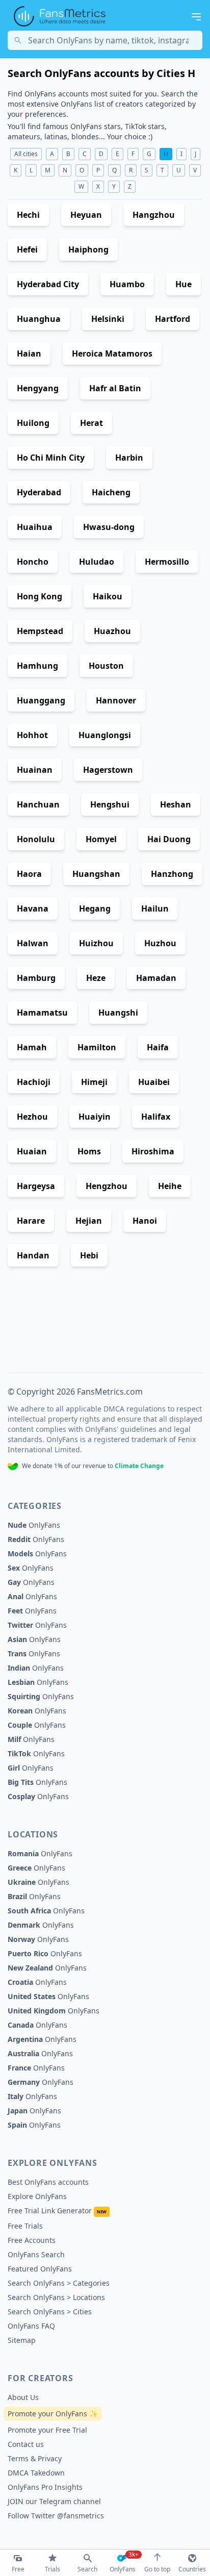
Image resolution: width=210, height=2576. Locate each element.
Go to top (157, 2569)
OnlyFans (34, 1525)
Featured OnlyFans (40, 2269)
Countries (192, 2569)
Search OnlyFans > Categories (59, 2283)
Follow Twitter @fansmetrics (56, 2516)
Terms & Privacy (35, 2458)
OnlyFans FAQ (31, 2326)
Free (18, 2569)
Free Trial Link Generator (57, 2211)
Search (87, 2569)
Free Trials (25, 2226)
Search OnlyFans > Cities (50, 2312)
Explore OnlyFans (37, 2196)
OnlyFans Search (36, 2254)
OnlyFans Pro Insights (45, 2487)
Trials (52, 2569)
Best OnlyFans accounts (48, 2182)
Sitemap (22, 2340)
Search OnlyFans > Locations (56, 2297)
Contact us (26, 2444)
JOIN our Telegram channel (54, 2501)
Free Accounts (32, 2240)
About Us (23, 2397)
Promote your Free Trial (47, 2430)
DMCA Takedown (36, 2473)
